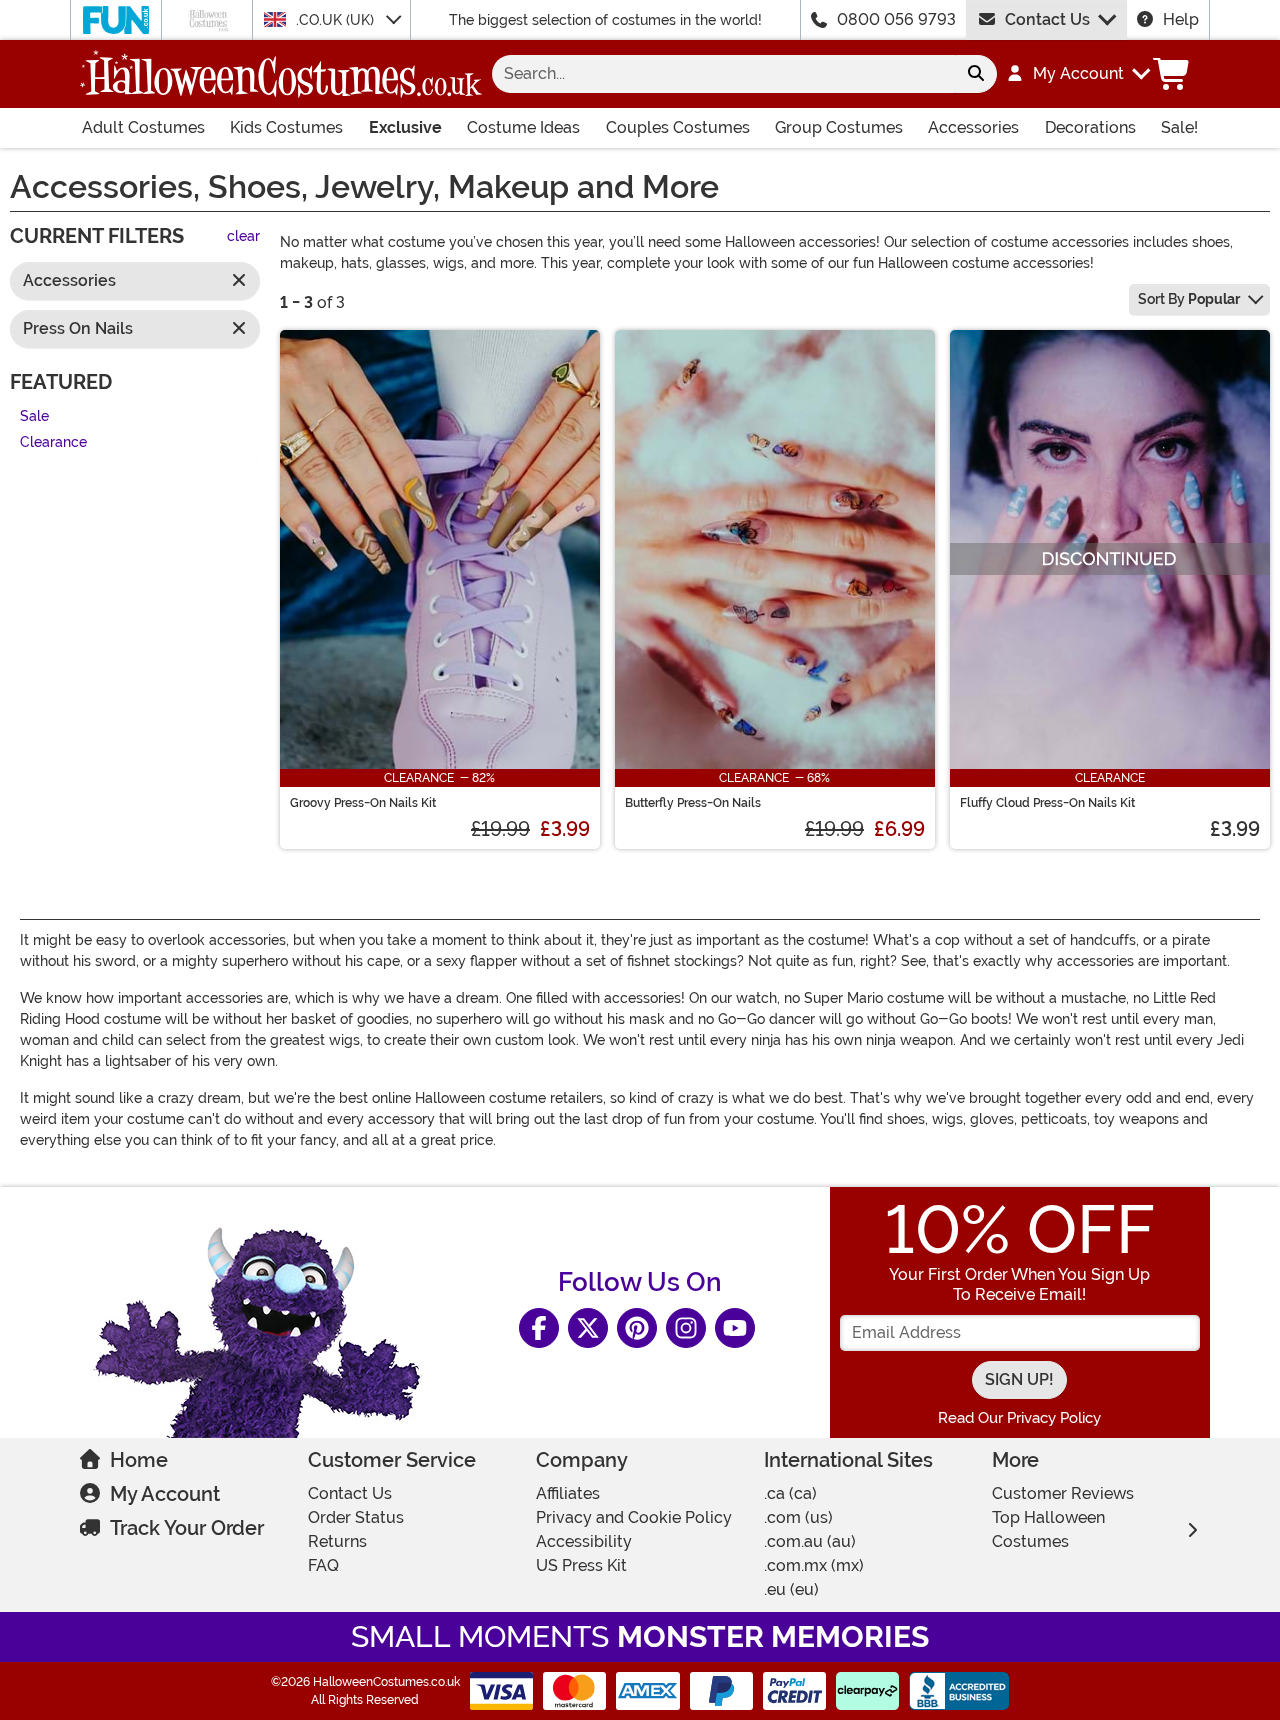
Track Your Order (187, 1528)
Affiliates (568, 1493)
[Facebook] (539, 1328)
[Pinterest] (637, 1328)
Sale (34, 416)
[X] (588, 1328)
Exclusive (405, 127)
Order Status (356, 1517)
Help (1181, 19)
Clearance (53, 443)
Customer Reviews (1063, 1493)
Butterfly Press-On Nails (693, 803)
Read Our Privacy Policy (1019, 1418)
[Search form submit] (976, 74)
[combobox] (723, 74)
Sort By (1189, 299)
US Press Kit (581, 1565)
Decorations (1090, 127)
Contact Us (1047, 19)
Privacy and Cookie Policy (634, 1517)
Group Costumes (839, 127)
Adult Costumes (143, 127)
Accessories (973, 127)
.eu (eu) (791, 1589)
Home (139, 1460)
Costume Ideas (523, 127)
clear (243, 237)
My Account (165, 1494)
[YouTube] (735, 1328)
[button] (1077, 74)
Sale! (1179, 127)
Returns (337, 1541)
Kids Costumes (286, 127)
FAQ (323, 1565)
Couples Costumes (678, 127)
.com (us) (798, 1517)
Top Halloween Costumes (1048, 1529)
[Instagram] (686, 1328)
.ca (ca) (790, 1493)
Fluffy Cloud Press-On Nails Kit (1047, 803)
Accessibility (584, 1541)
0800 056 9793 (896, 19)
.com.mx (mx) (814, 1565)
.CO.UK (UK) (337, 20)
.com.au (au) (810, 1541)
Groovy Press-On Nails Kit (363, 803)
